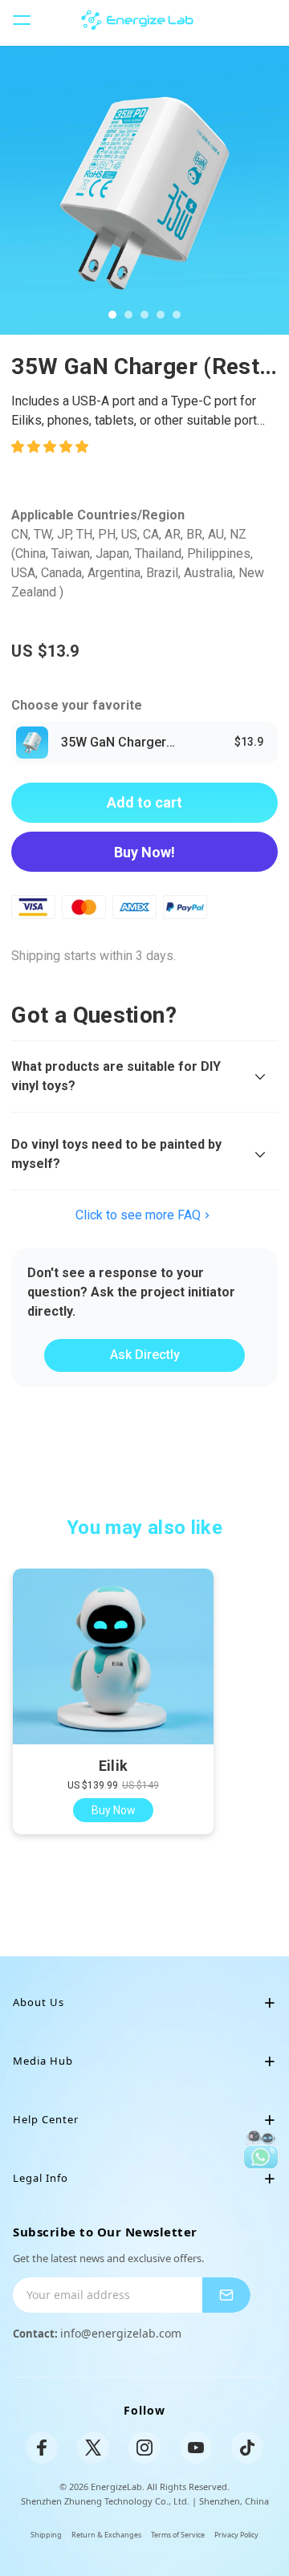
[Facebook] (42, 2448)
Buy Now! (144, 852)
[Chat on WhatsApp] (261, 2150)
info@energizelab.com (121, 2333)
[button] (51, 447)
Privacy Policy (236, 2535)
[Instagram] (144, 2448)
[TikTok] (247, 2448)
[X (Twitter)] (93, 2448)
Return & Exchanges (106, 2535)
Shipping (46, 2535)
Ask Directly (145, 1355)
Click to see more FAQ (138, 1215)
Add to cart (144, 802)
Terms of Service (178, 2535)
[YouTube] (196, 2448)
